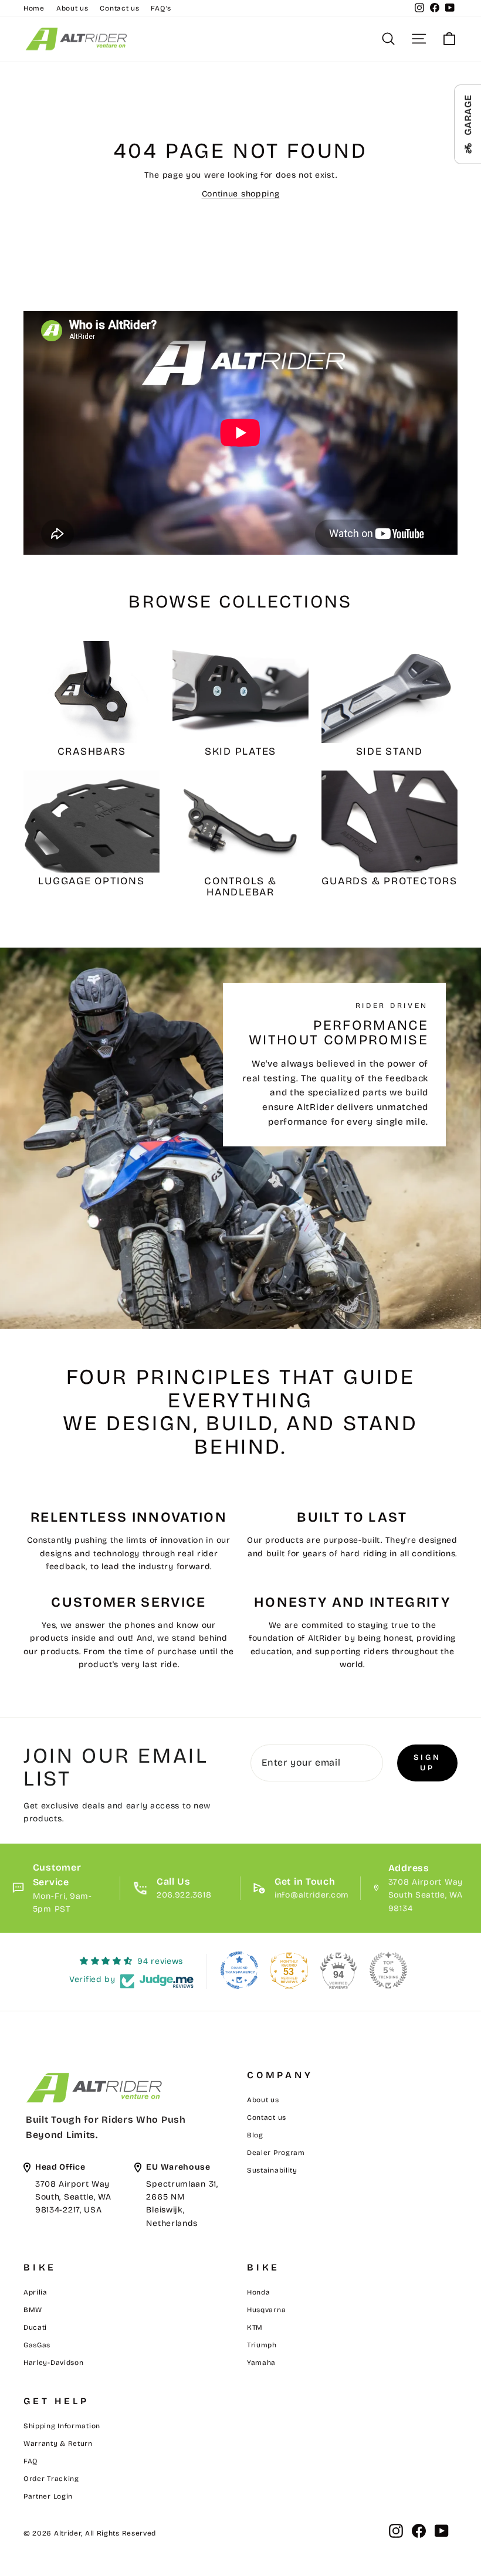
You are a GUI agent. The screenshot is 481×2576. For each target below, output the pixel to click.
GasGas (37, 2345)
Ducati (35, 2327)
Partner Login (48, 2496)
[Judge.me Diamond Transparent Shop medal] (239, 1970)
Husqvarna (266, 2310)
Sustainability (272, 2170)
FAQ (31, 2461)
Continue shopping (241, 194)
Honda (259, 2292)
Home (34, 8)
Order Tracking (51, 2479)
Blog (255, 2135)
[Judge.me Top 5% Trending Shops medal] (388, 1970)
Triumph (262, 2345)
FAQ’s (161, 8)
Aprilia (35, 2292)
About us (72, 8)
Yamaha (261, 2363)
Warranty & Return (58, 2443)
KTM (255, 2327)
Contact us (119, 8)
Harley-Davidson (54, 2363)
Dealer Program (276, 2153)
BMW (33, 2310)
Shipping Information (62, 2426)
